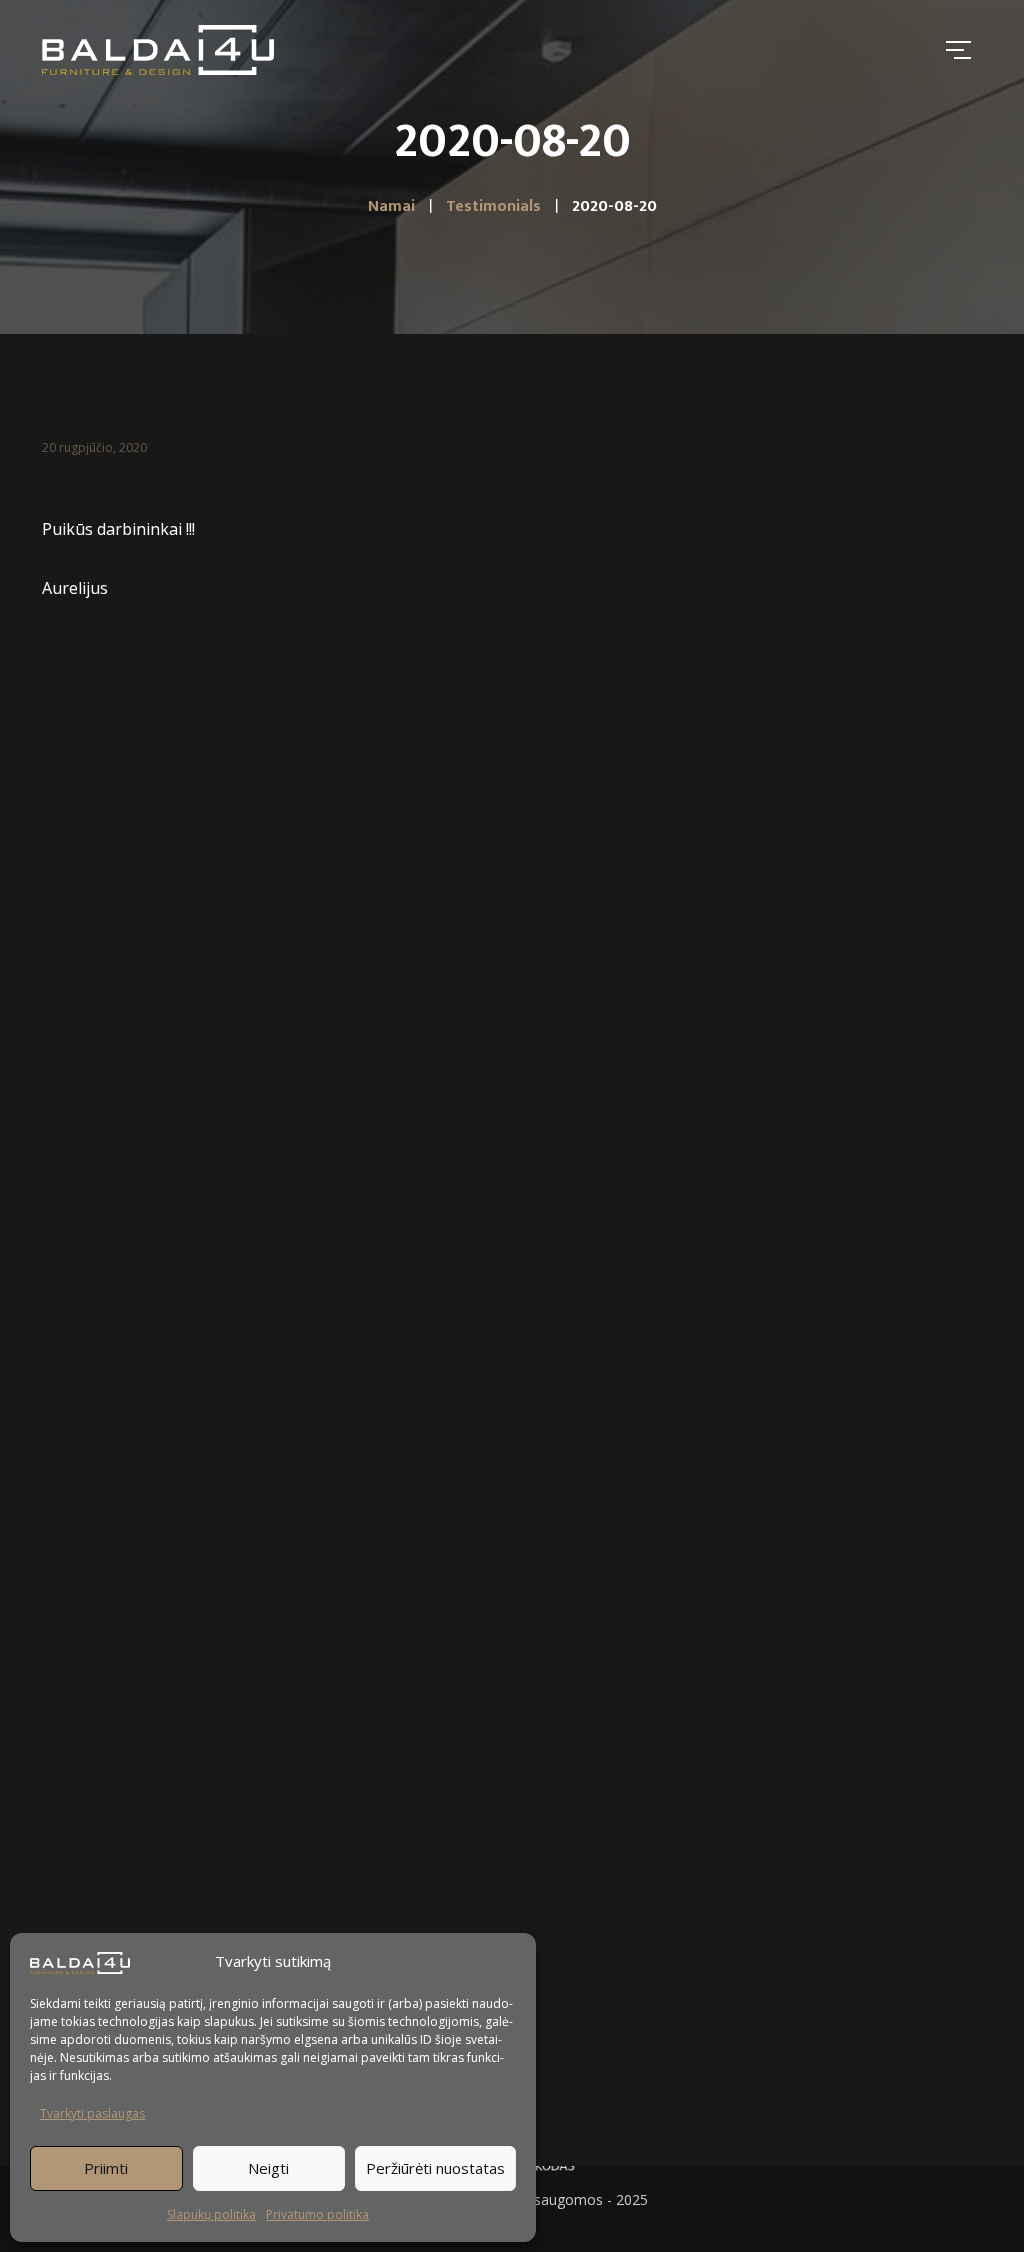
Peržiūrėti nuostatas (435, 2168)
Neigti (268, 2168)
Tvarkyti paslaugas (92, 2113)
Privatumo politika (317, 2214)
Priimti (106, 2168)
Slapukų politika (211, 2214)
